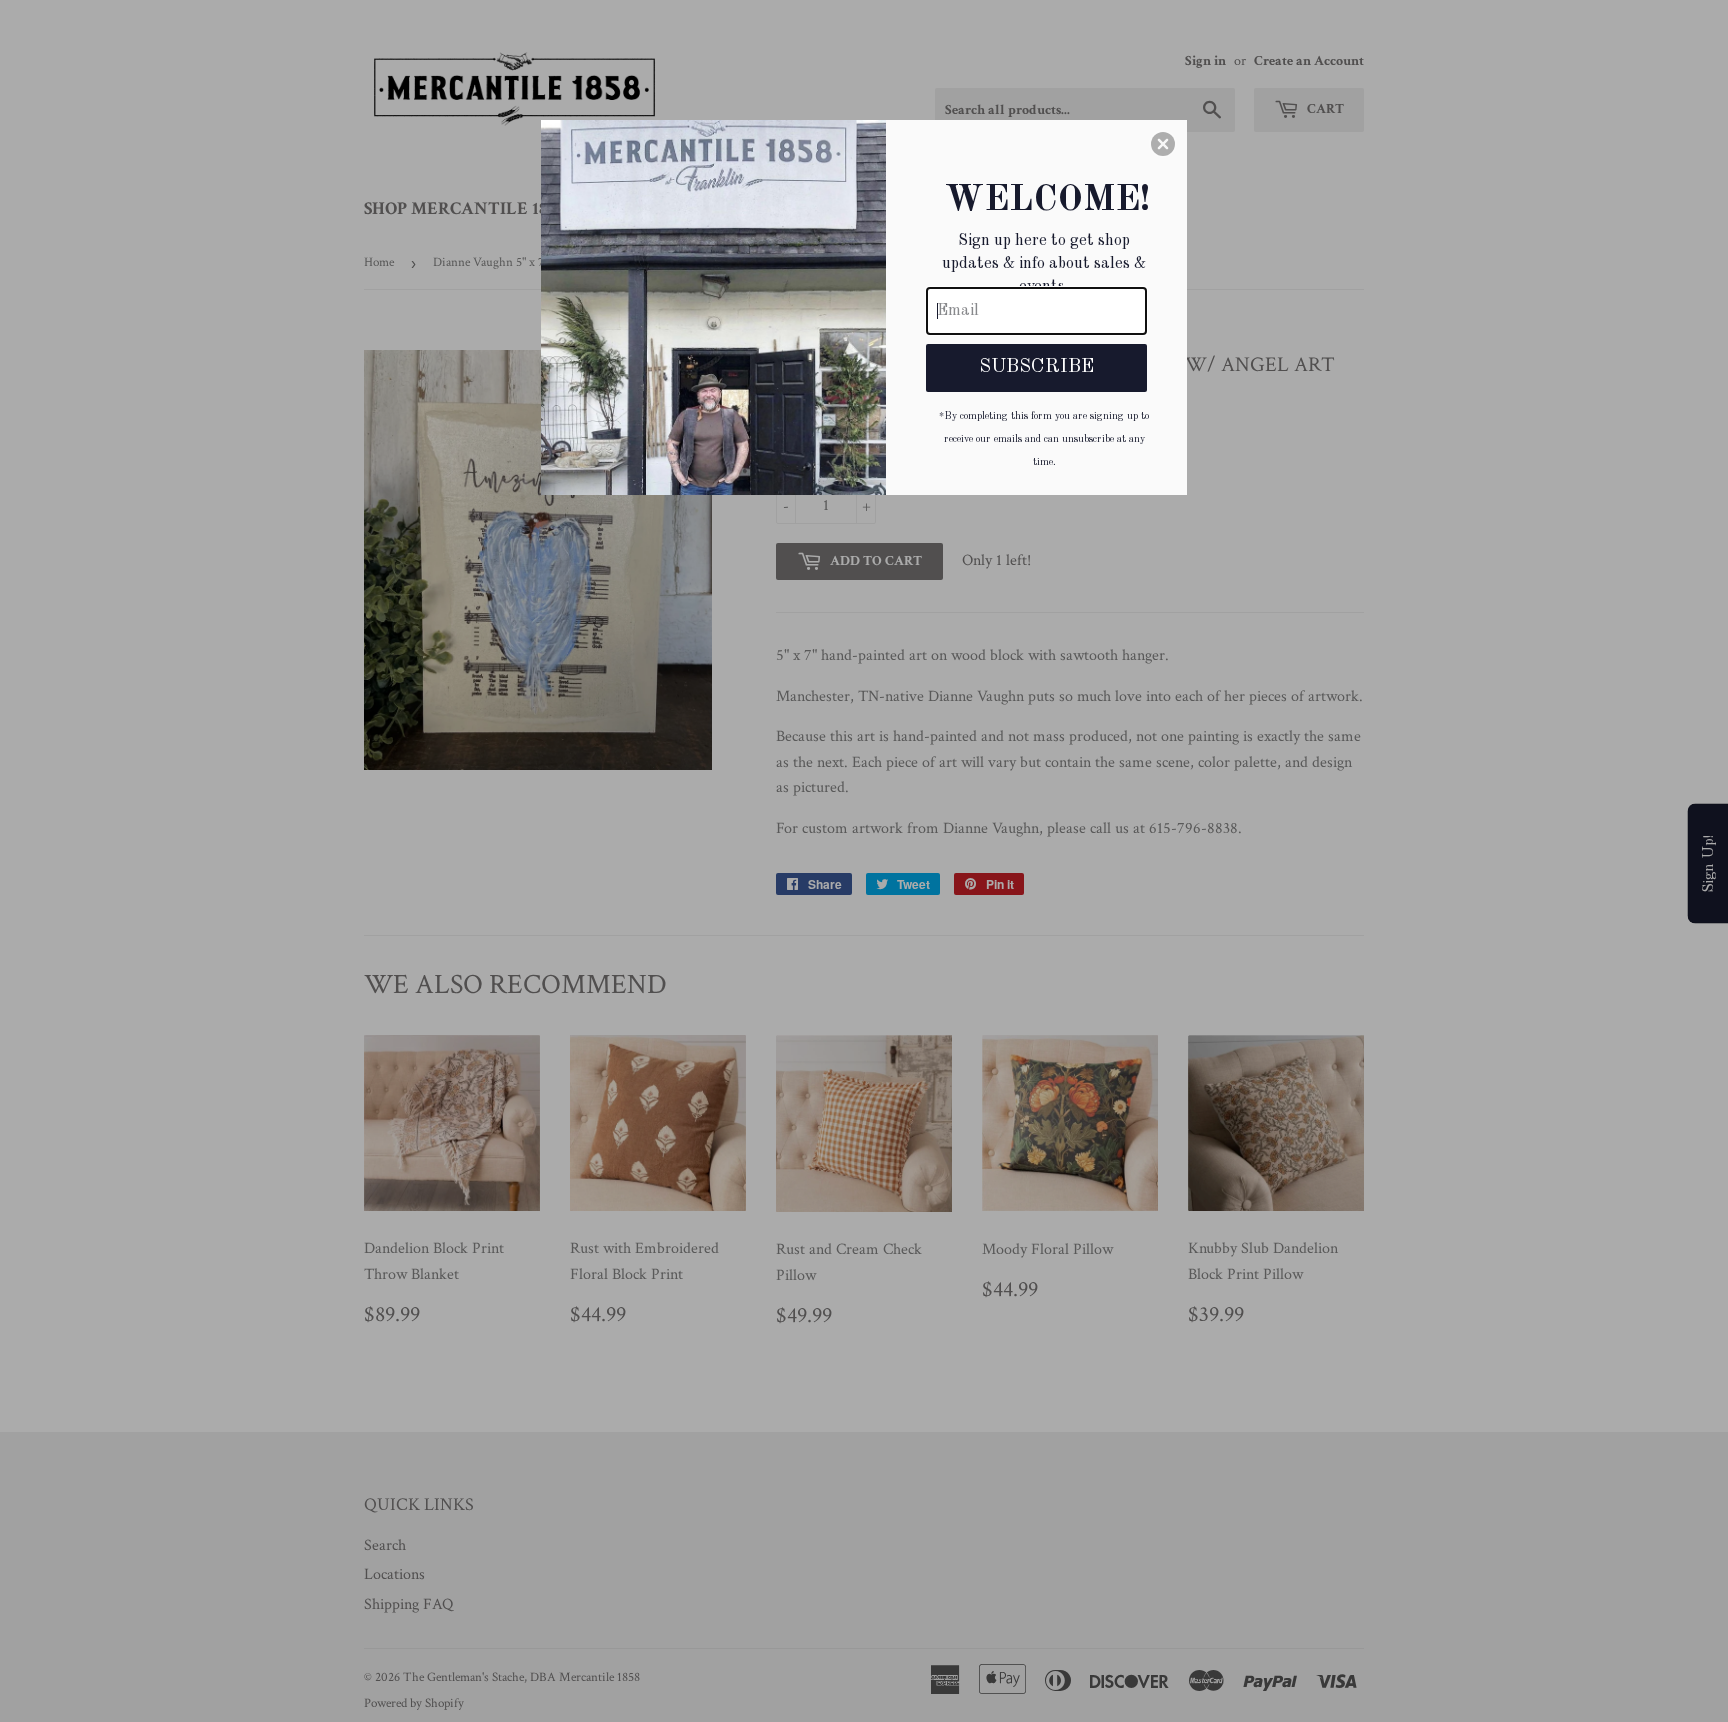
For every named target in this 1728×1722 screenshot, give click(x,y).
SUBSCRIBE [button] (1036, 367)
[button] (1163, 144)
